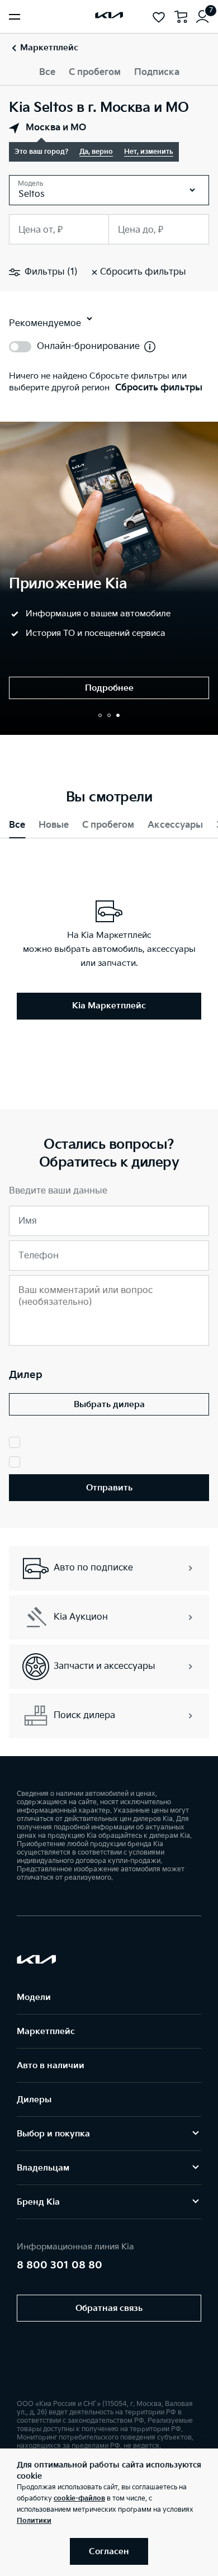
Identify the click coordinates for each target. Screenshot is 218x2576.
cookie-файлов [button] (79, 2499)
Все (47, 72)
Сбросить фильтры (159, 388)
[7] (202, 17)
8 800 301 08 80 (60, 2265)
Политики (34, 2521)
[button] (100, 715)
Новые (54, 825)
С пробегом (95, 72)
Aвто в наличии (51, 2066)
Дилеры (34, 2100)
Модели (34, 1997)
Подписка (157, 72)
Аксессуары (175, 825)
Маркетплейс (46, 2032)
